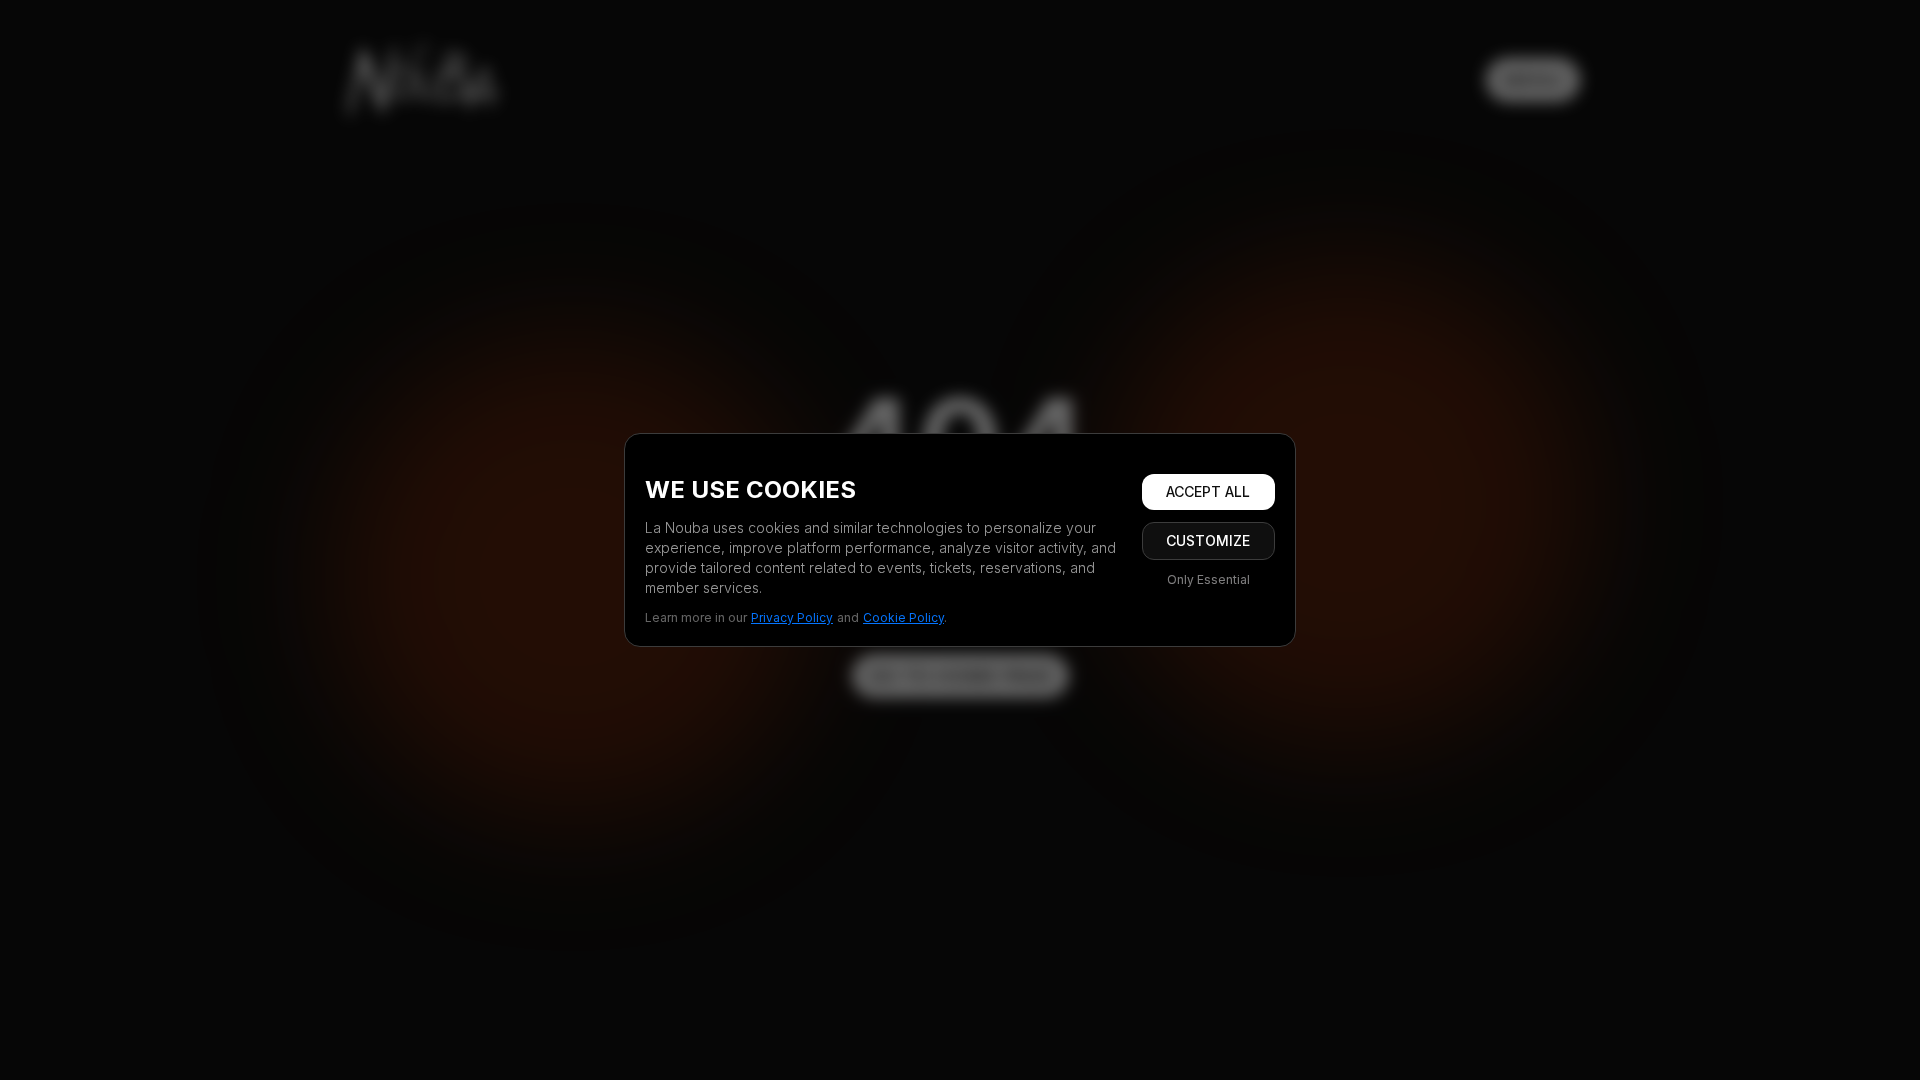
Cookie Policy (903, 617)
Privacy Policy (792, 617)
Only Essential (1208, 579)
